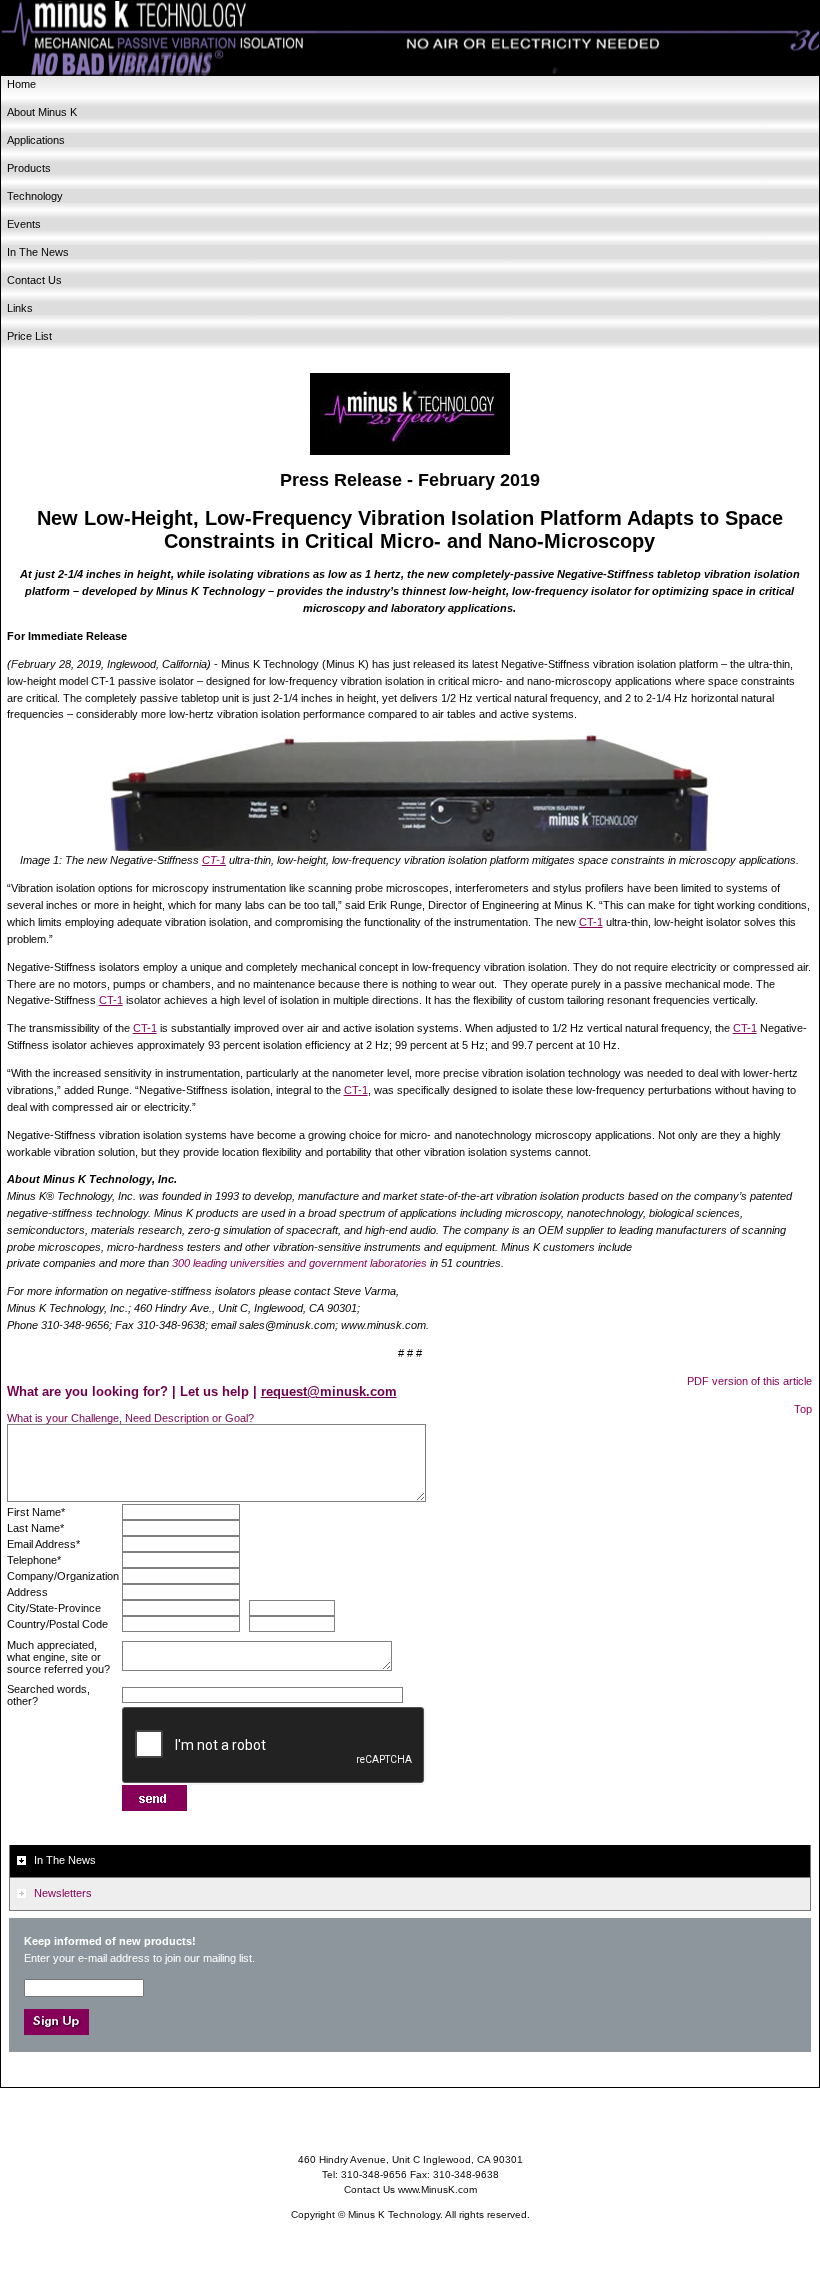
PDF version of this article (749, 1381)
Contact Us (34, 280)
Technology (35, 196)
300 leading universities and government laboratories (299, 1263)
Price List (29, 336)
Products (29, 168)
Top (803, 1409)
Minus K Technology (410, 38)
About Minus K (42, 112)
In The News (38, 252)
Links (20, 308)
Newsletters (63, 1893)
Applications (36, 140)
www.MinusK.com (437, 2189)
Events (24, 224)
